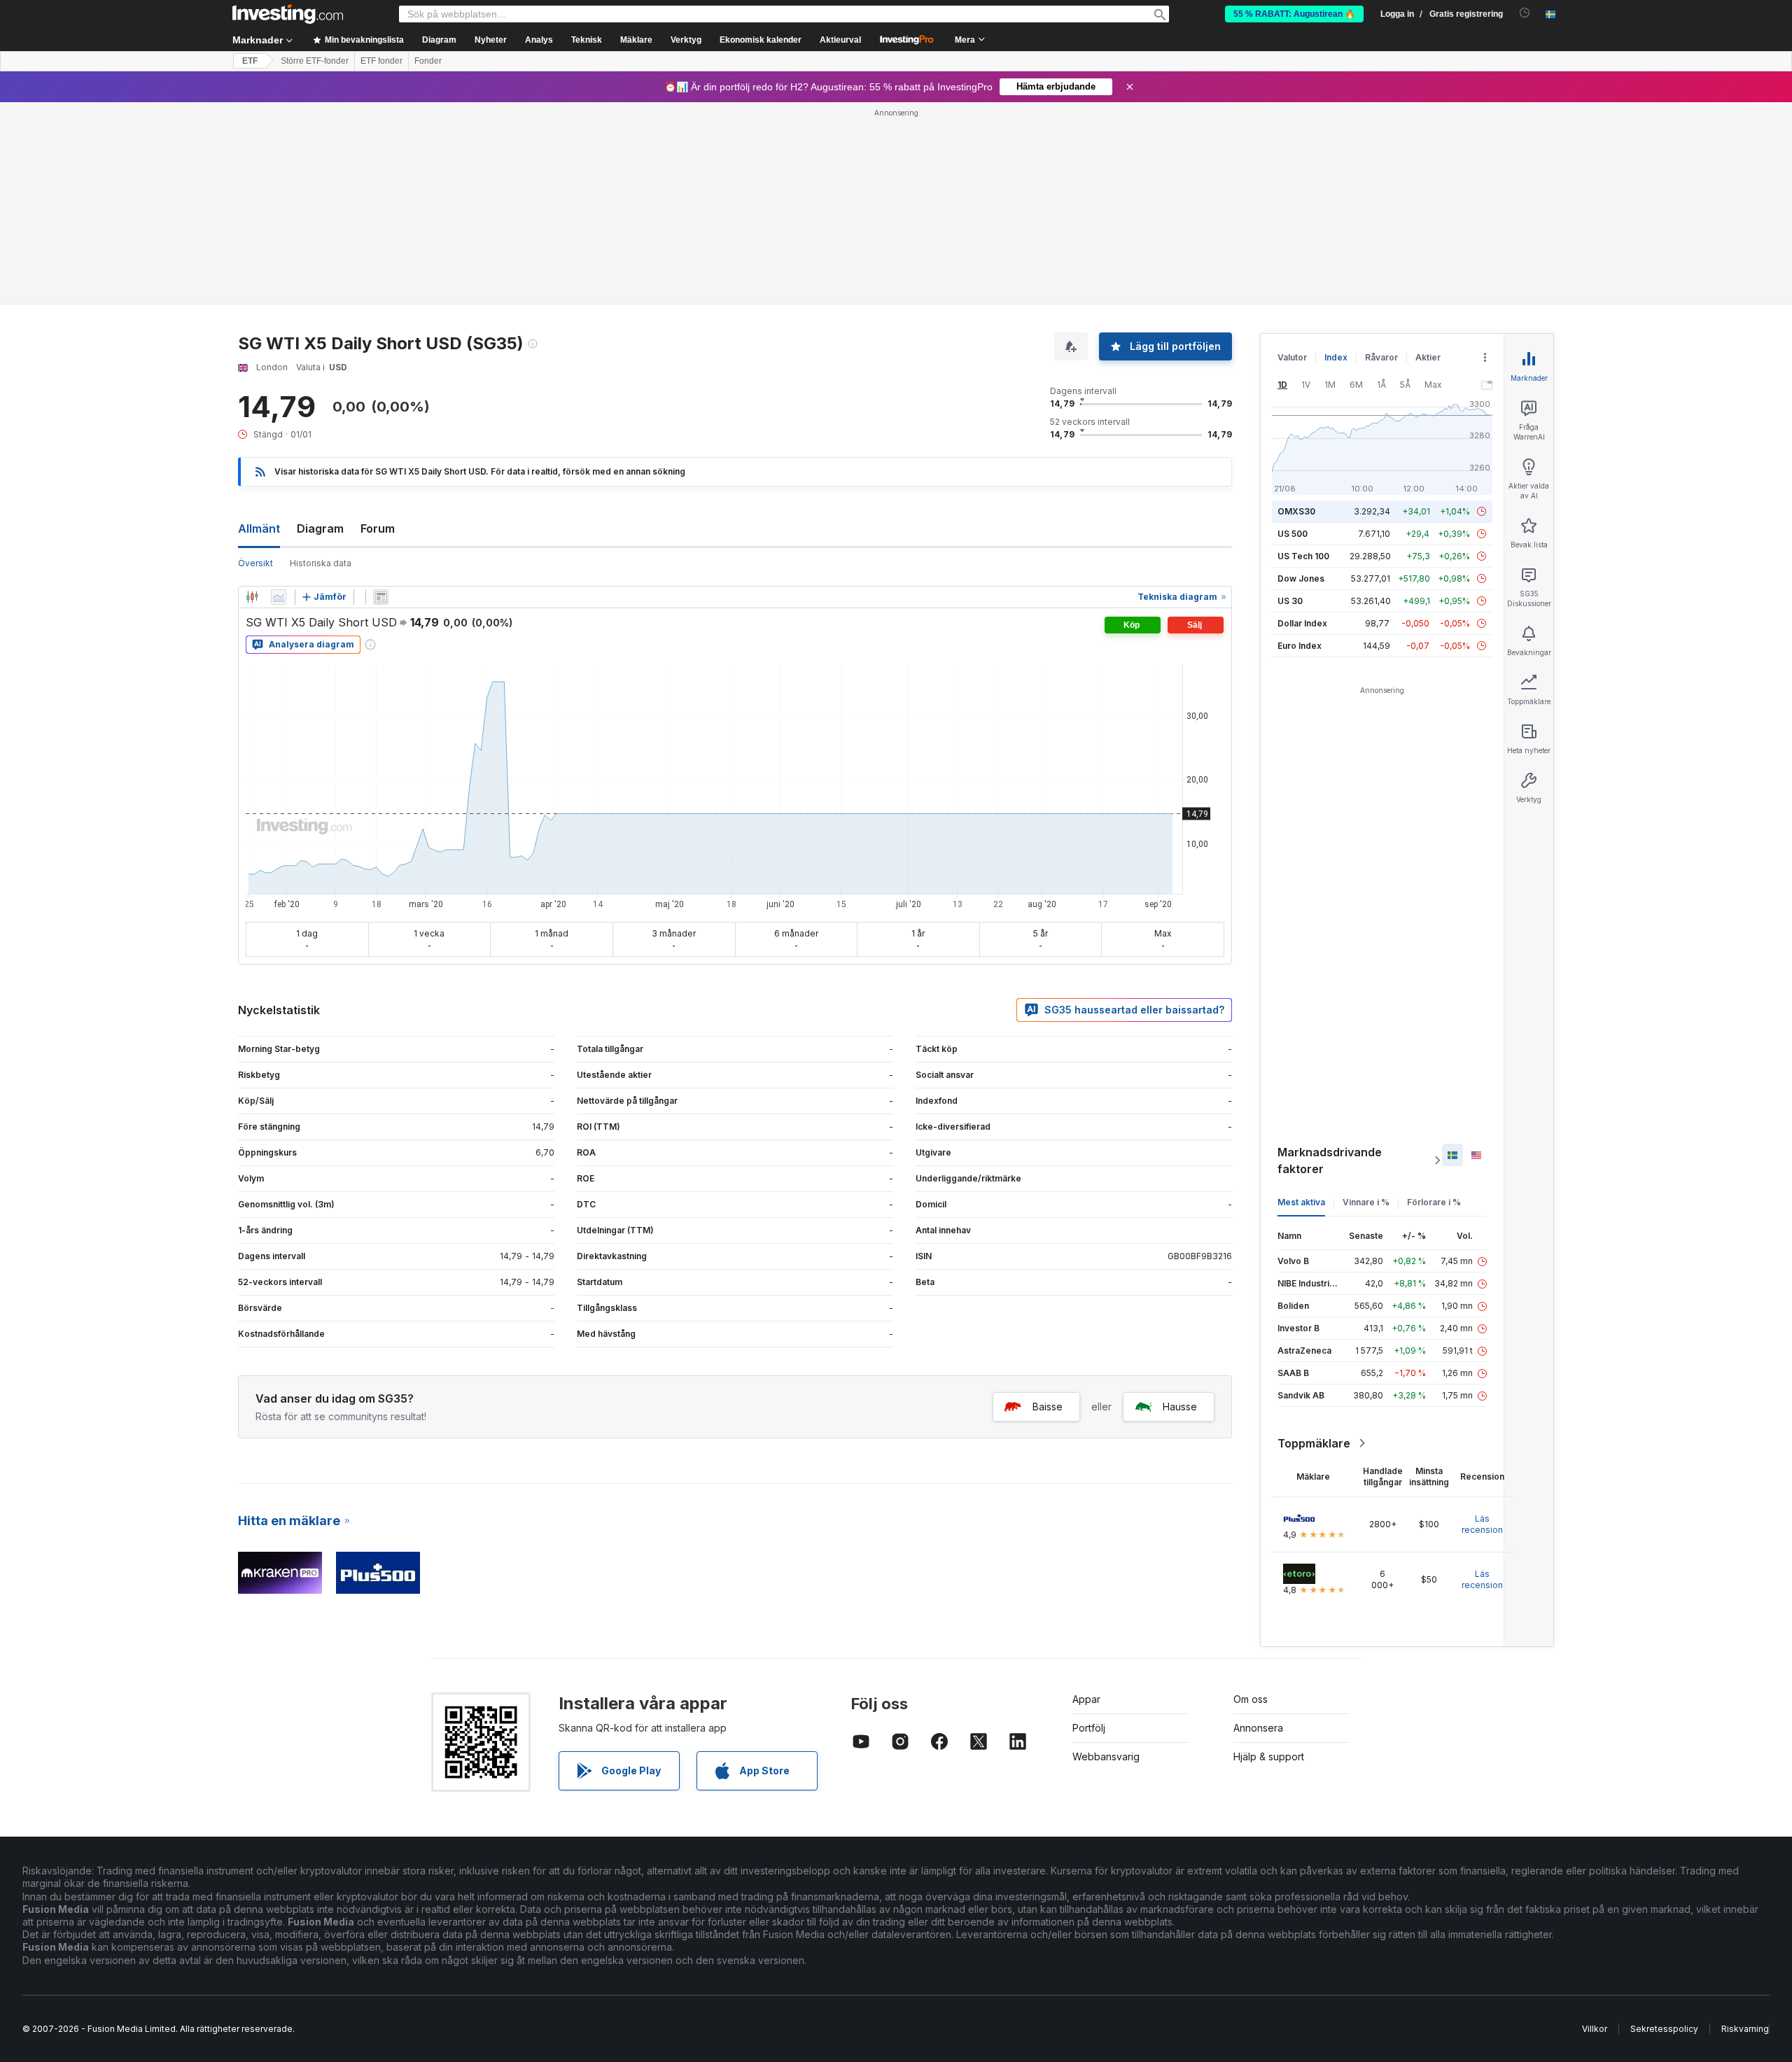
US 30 (1290, 601)
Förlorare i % (1434, 1202)
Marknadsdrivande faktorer (1330, 1160)
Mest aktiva (1301, 1202)
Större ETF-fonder (315, 61)
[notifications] (1525, 13)
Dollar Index (1302, 623)
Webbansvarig (1106, 1756)
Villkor (1595, 2029)
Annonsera (1258, 1728)
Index (1336, 357)
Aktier (1428, 357)
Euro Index (1300, 646)
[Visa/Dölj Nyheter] (381, 597)
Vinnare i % (1366, 1202)
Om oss (1251, 1699)
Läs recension (1482, 1524)
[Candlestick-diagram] (252, 597)
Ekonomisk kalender (761, 40)
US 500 (1293, 534)
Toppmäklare (1314, 1443)
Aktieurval (840, 40)
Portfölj (1089, 1728)
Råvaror (1381, 357)
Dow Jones (1301, 578)
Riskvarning (1745, 2029)
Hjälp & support (1269, 1756)
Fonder (428, 61)
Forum (378, 528)
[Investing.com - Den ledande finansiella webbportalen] (288, 14)
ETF (250, 61)
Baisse (1048, 1407)
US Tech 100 (1303, 556)
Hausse (1180, 1407)
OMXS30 (1296, 511)
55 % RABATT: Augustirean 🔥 (1294, 14)
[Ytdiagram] (279, 597)
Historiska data (321, 563)
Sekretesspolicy (1664, 2029)
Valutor (1292, 357)
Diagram (320, 528)
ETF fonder (381, 61)
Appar (1086, 1699)
